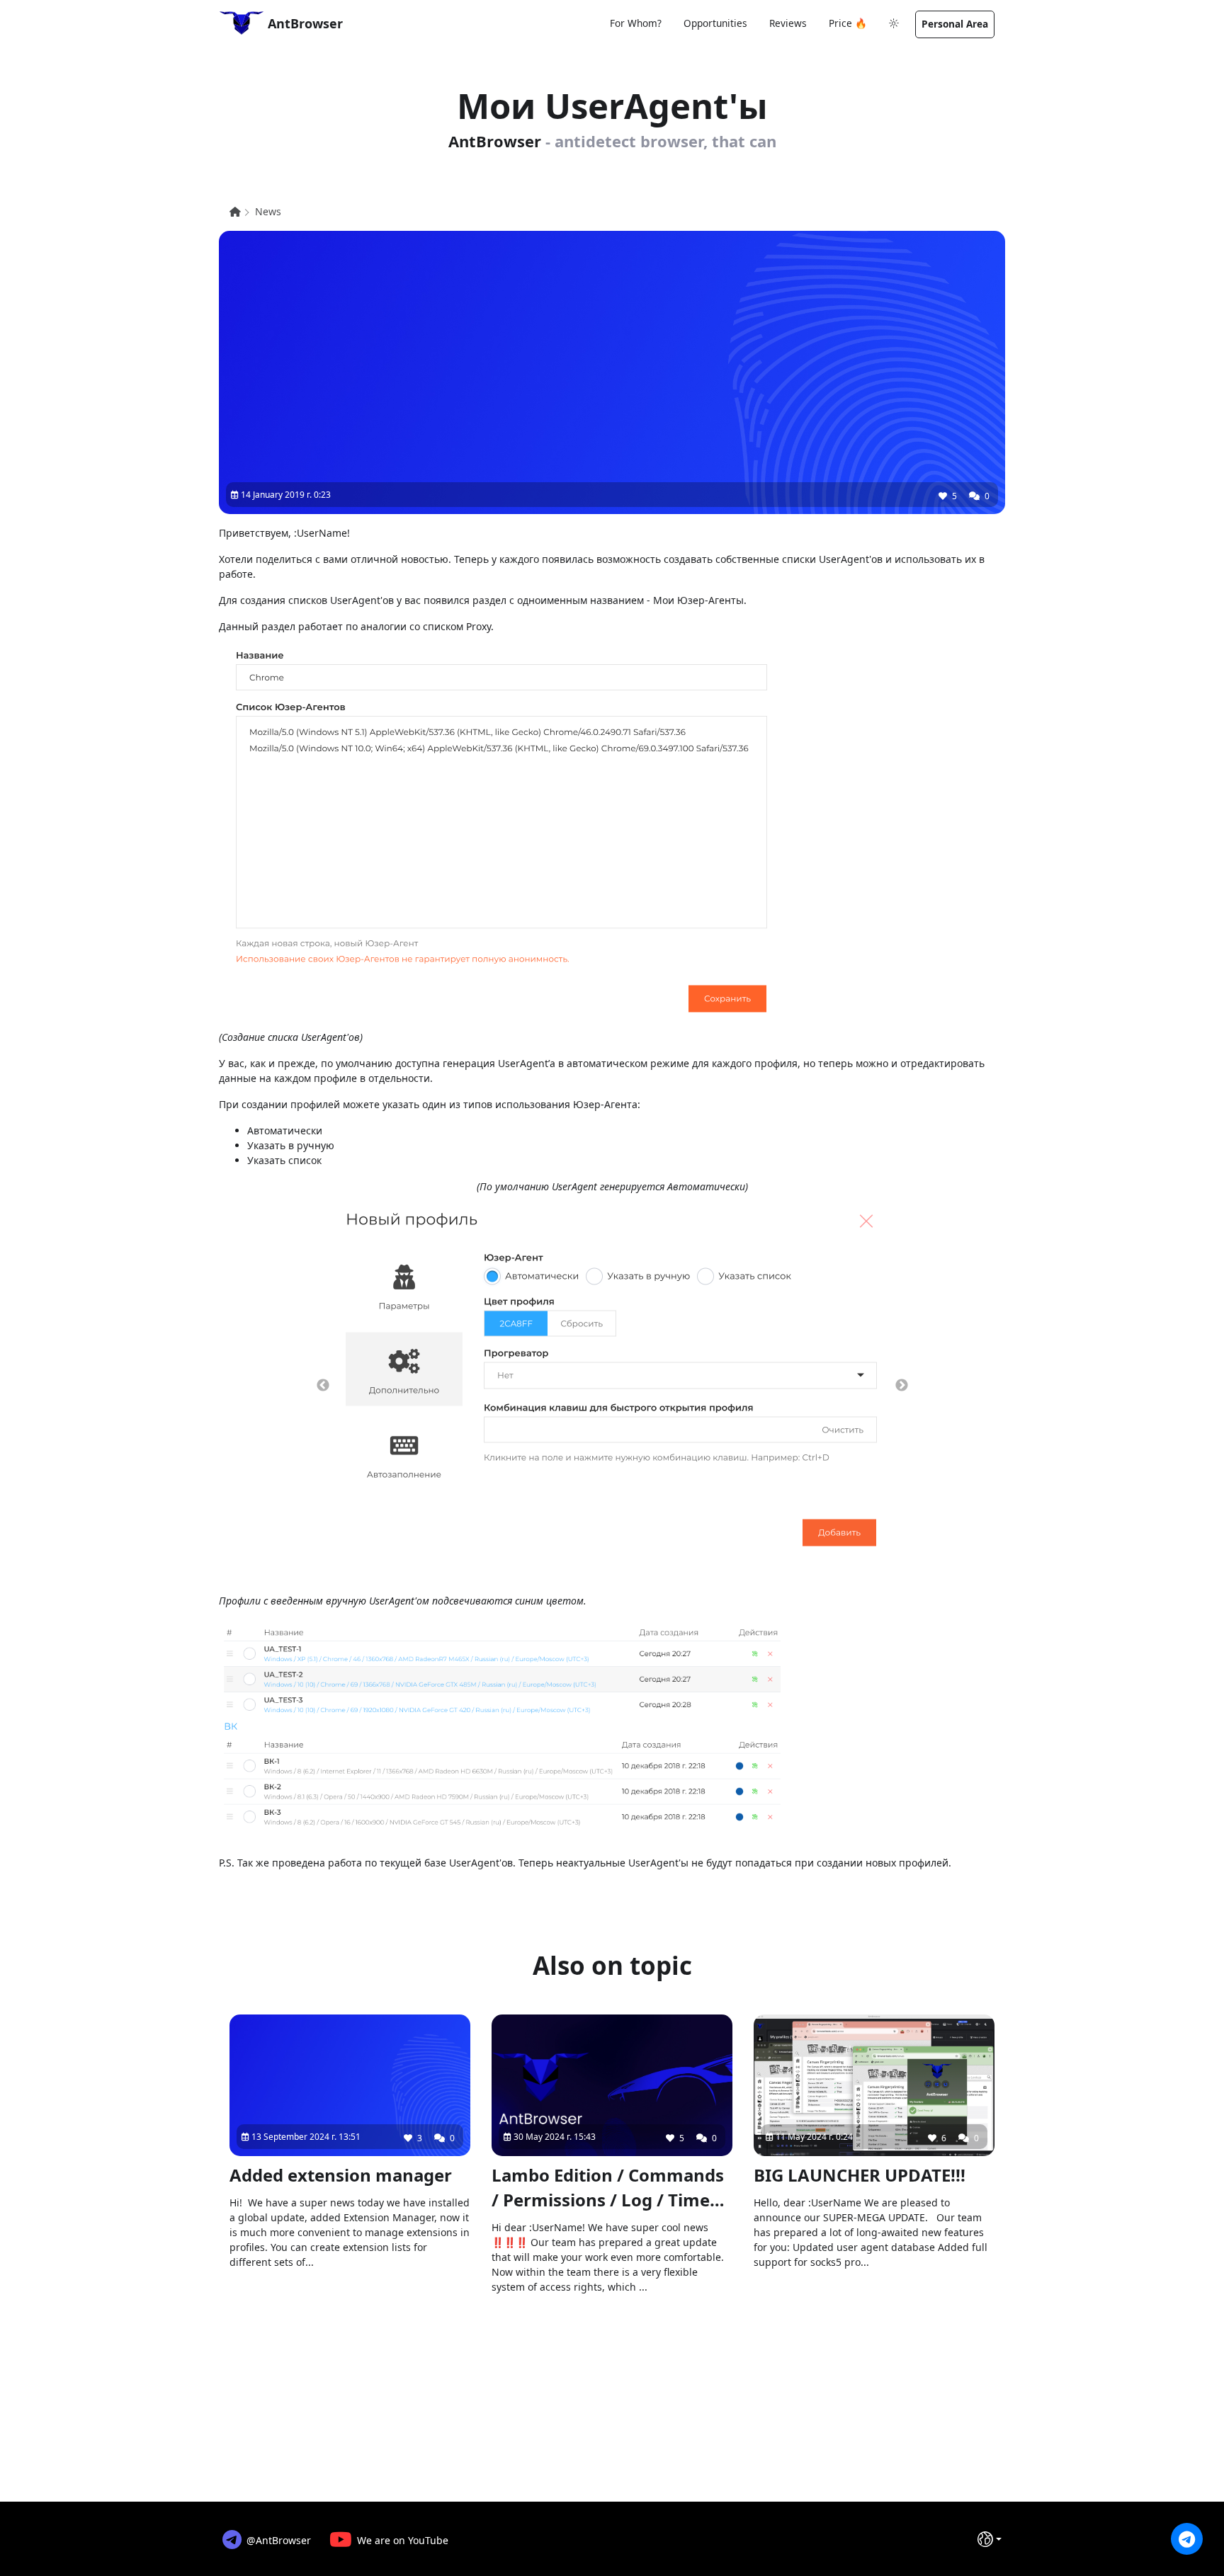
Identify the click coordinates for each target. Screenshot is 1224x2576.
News (268, 211)
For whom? (636, 23)
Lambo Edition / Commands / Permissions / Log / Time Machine (608, 2188)
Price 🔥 (848, 23)
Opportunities (715, 23)
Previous (323, 1386)
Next (902, 1386)
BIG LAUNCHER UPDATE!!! (860, 2175)
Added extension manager (341, 2175)
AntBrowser (304, 23)
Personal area (955, 24)
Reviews (788, 23)
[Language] (990, 2539)
